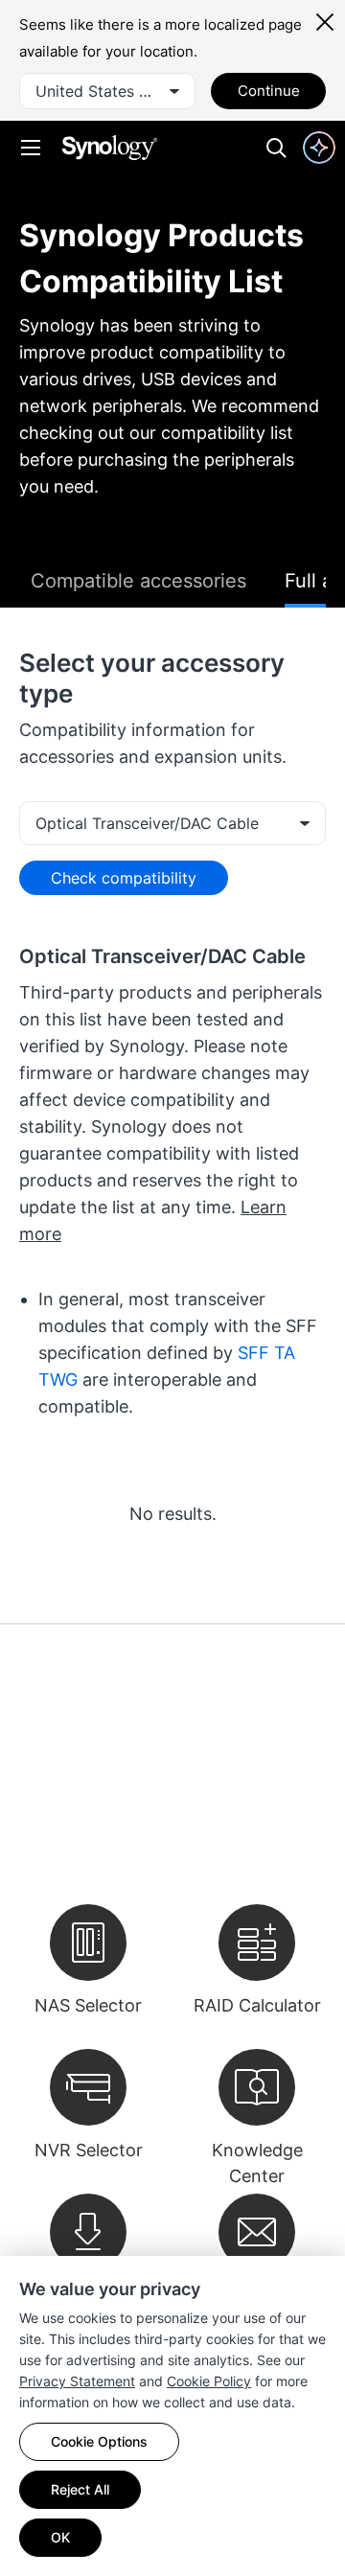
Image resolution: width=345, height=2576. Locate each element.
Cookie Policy (209, 2381)
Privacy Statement (77, 2381)
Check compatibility (124, 878)
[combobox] (107, 91)
